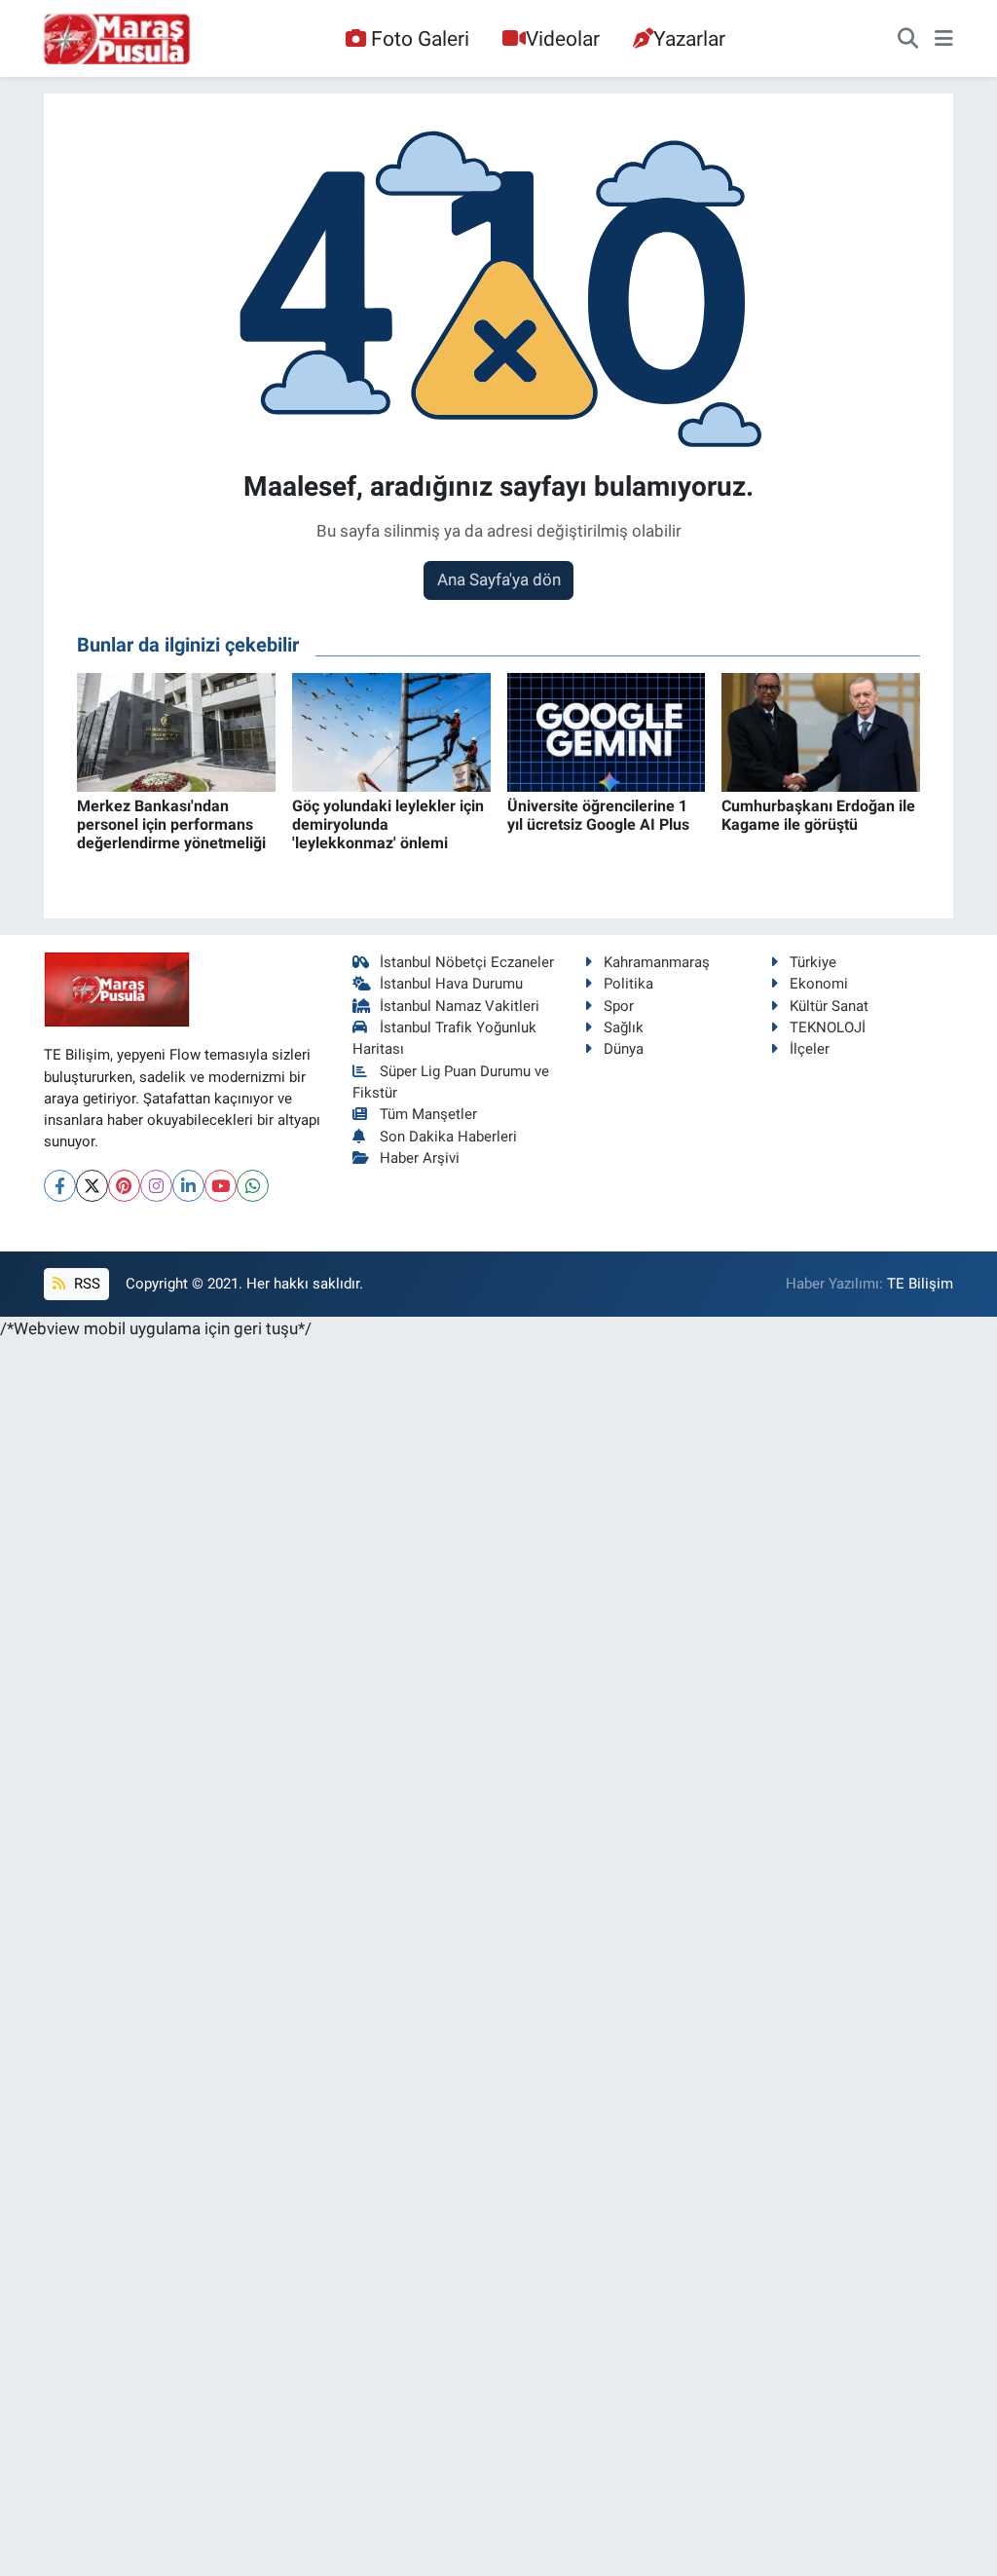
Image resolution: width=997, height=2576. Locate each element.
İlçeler (810, 1049)
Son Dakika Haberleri (448, 1137)
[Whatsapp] (253, 1186)
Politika (628, 984)
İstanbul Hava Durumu (451, 984)
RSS (85, 1284)
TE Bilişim (920, 1284)
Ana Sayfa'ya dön (499, 579)
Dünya (624, 1049)
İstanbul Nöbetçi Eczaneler (467, 962)
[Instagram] (156, 1186)
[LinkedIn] (188, 1186)
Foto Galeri (420, 38)
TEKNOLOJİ (828, 1027)
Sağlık (624, 1027)
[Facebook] (60, 1186)
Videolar (563, 38)
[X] (92, 1186)
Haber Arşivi (420, 1158)
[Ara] (908, 39)
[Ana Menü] (944, 39)
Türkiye (813, 962)
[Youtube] (221, 1186)
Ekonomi (819, 984)
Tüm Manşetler (428, 1114)
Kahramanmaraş (657, 962)
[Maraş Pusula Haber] (117, 39)
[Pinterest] (124, 1186)
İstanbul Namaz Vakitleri (460, 1006)
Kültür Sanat (829, 1006)
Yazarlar (689, 38)
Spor (619, 1006)
